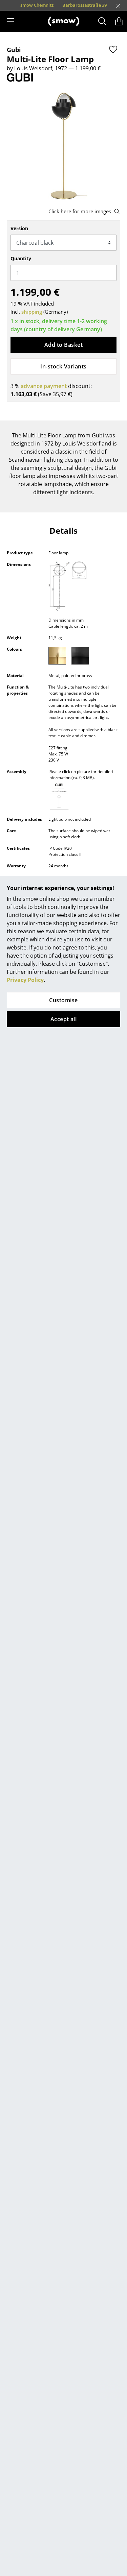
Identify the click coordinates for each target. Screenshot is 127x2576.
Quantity (21, 258)
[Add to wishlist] (113, 49)
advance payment (44, 386)
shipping (32, 312)
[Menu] (10, 21)
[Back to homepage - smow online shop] (64, 21)
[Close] (118, 6)
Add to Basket (63, 345)
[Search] (102, 21)
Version (19, 228)
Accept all (64, 1019)
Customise (63, 1000)
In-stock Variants (63, 366)
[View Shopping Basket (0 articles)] (119, 21)
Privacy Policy (25, 980)
